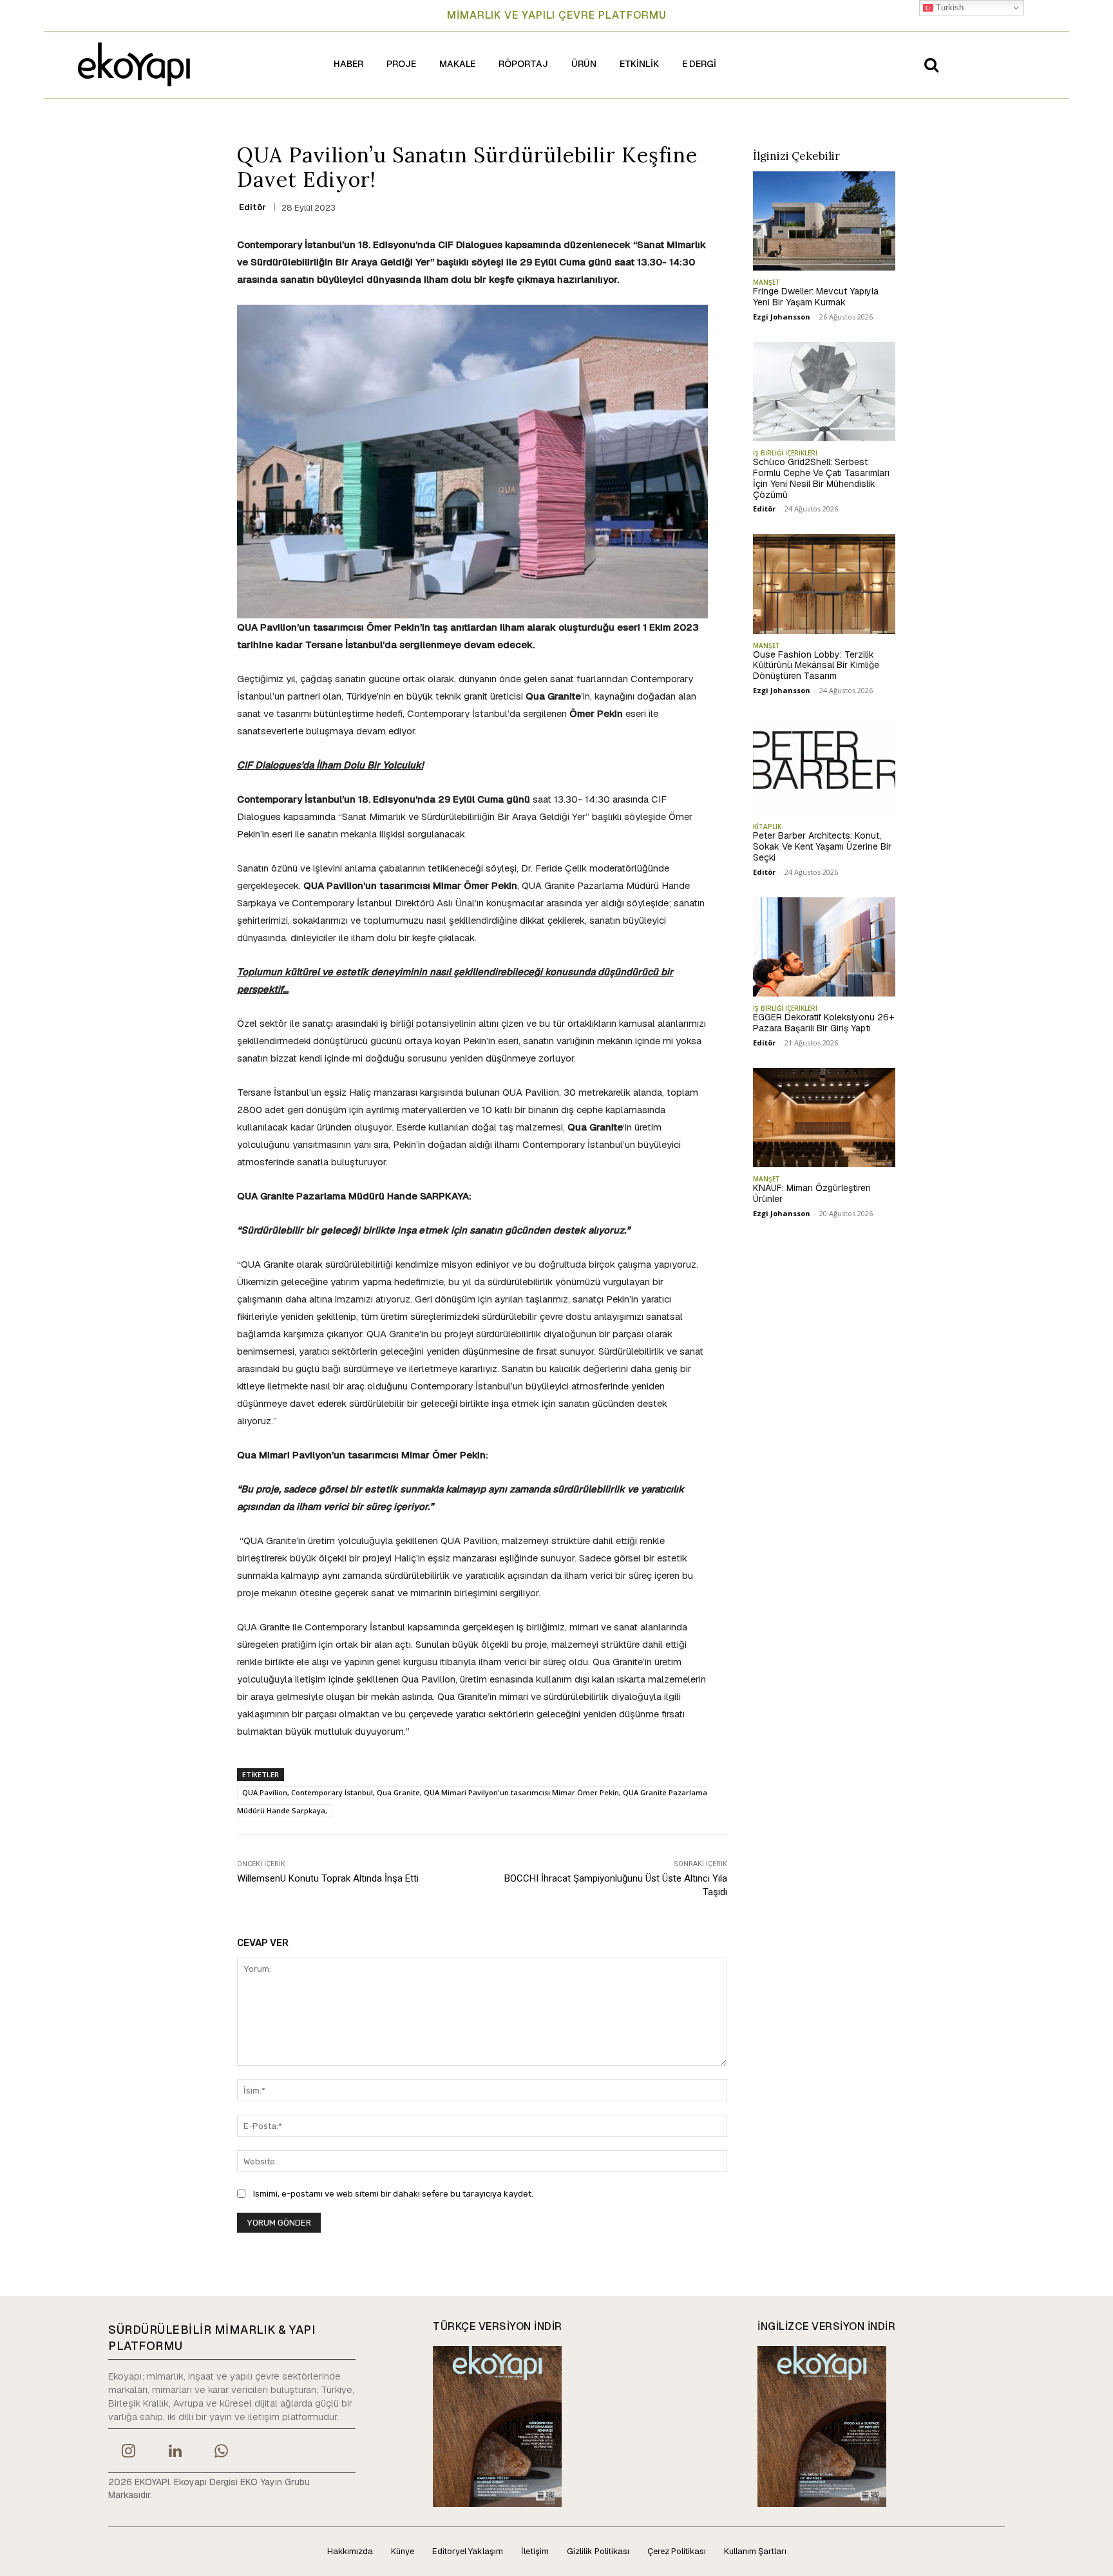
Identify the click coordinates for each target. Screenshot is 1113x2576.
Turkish (948, 7)
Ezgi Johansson (782, 317)
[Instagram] (128, 2452)
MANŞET (766, 282)
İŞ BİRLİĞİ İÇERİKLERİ (785, 453)
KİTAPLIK (767, 826)
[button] (931, 64)
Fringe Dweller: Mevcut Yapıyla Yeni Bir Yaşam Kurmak (816, 297)
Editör (252, 207)
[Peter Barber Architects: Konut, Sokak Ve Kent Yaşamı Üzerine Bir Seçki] (824, 765)
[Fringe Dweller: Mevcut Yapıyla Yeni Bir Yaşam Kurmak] (824, 221)
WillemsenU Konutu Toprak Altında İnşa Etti (328, 1878)
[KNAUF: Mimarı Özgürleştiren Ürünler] (824, 1118)
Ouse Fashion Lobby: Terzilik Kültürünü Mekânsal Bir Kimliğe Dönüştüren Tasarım (816, 665)
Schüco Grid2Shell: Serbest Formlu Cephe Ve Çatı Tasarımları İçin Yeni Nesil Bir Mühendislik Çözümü (821, 478)
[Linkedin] (175, 2452)
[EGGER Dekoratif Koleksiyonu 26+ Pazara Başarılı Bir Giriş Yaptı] (824, 947)
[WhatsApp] (222, 2452)
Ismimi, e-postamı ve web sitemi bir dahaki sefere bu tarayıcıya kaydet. (393, 2194)
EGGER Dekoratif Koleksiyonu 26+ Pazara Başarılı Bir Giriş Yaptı (823, 1023)
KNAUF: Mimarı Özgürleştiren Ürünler (812, 1193)
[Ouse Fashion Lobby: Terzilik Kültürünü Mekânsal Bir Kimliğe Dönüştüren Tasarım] (824, 584)
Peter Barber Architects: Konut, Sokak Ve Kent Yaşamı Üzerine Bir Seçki (822, 846)
